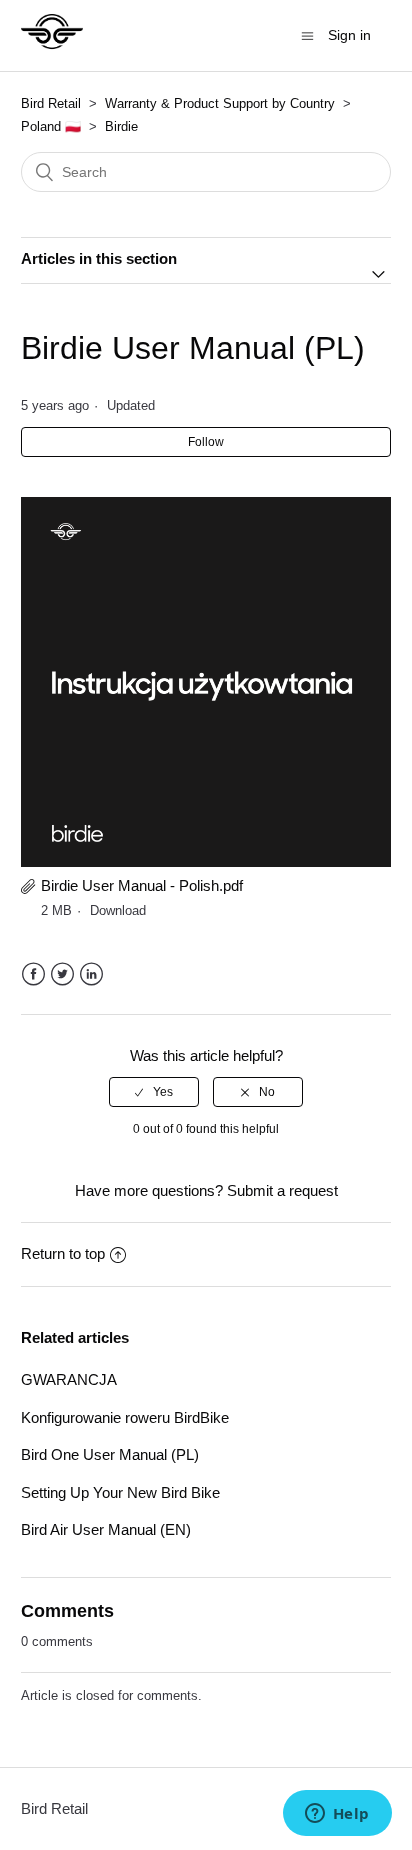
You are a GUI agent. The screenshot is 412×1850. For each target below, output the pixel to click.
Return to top (63, 1253)
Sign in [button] (349, 35)
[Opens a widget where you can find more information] (337, 1815)
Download (118, 910)
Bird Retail (51, 103)
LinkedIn (91, 974)
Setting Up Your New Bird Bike (120, 1492)
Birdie (121, 126)
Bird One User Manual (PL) (110, 1454)
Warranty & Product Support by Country (222, 103)
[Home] (52, 45)
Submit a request (282, 1190)
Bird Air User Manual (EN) (106, 1529)
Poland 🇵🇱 (51, 126)
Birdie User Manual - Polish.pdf (142, 885)
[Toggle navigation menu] (307, 35)
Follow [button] (206, 442)
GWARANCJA (69, 1379)
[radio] (154, 1092)
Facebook (33, 974)
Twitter (62, 974)
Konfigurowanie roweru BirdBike (125, 1417)
